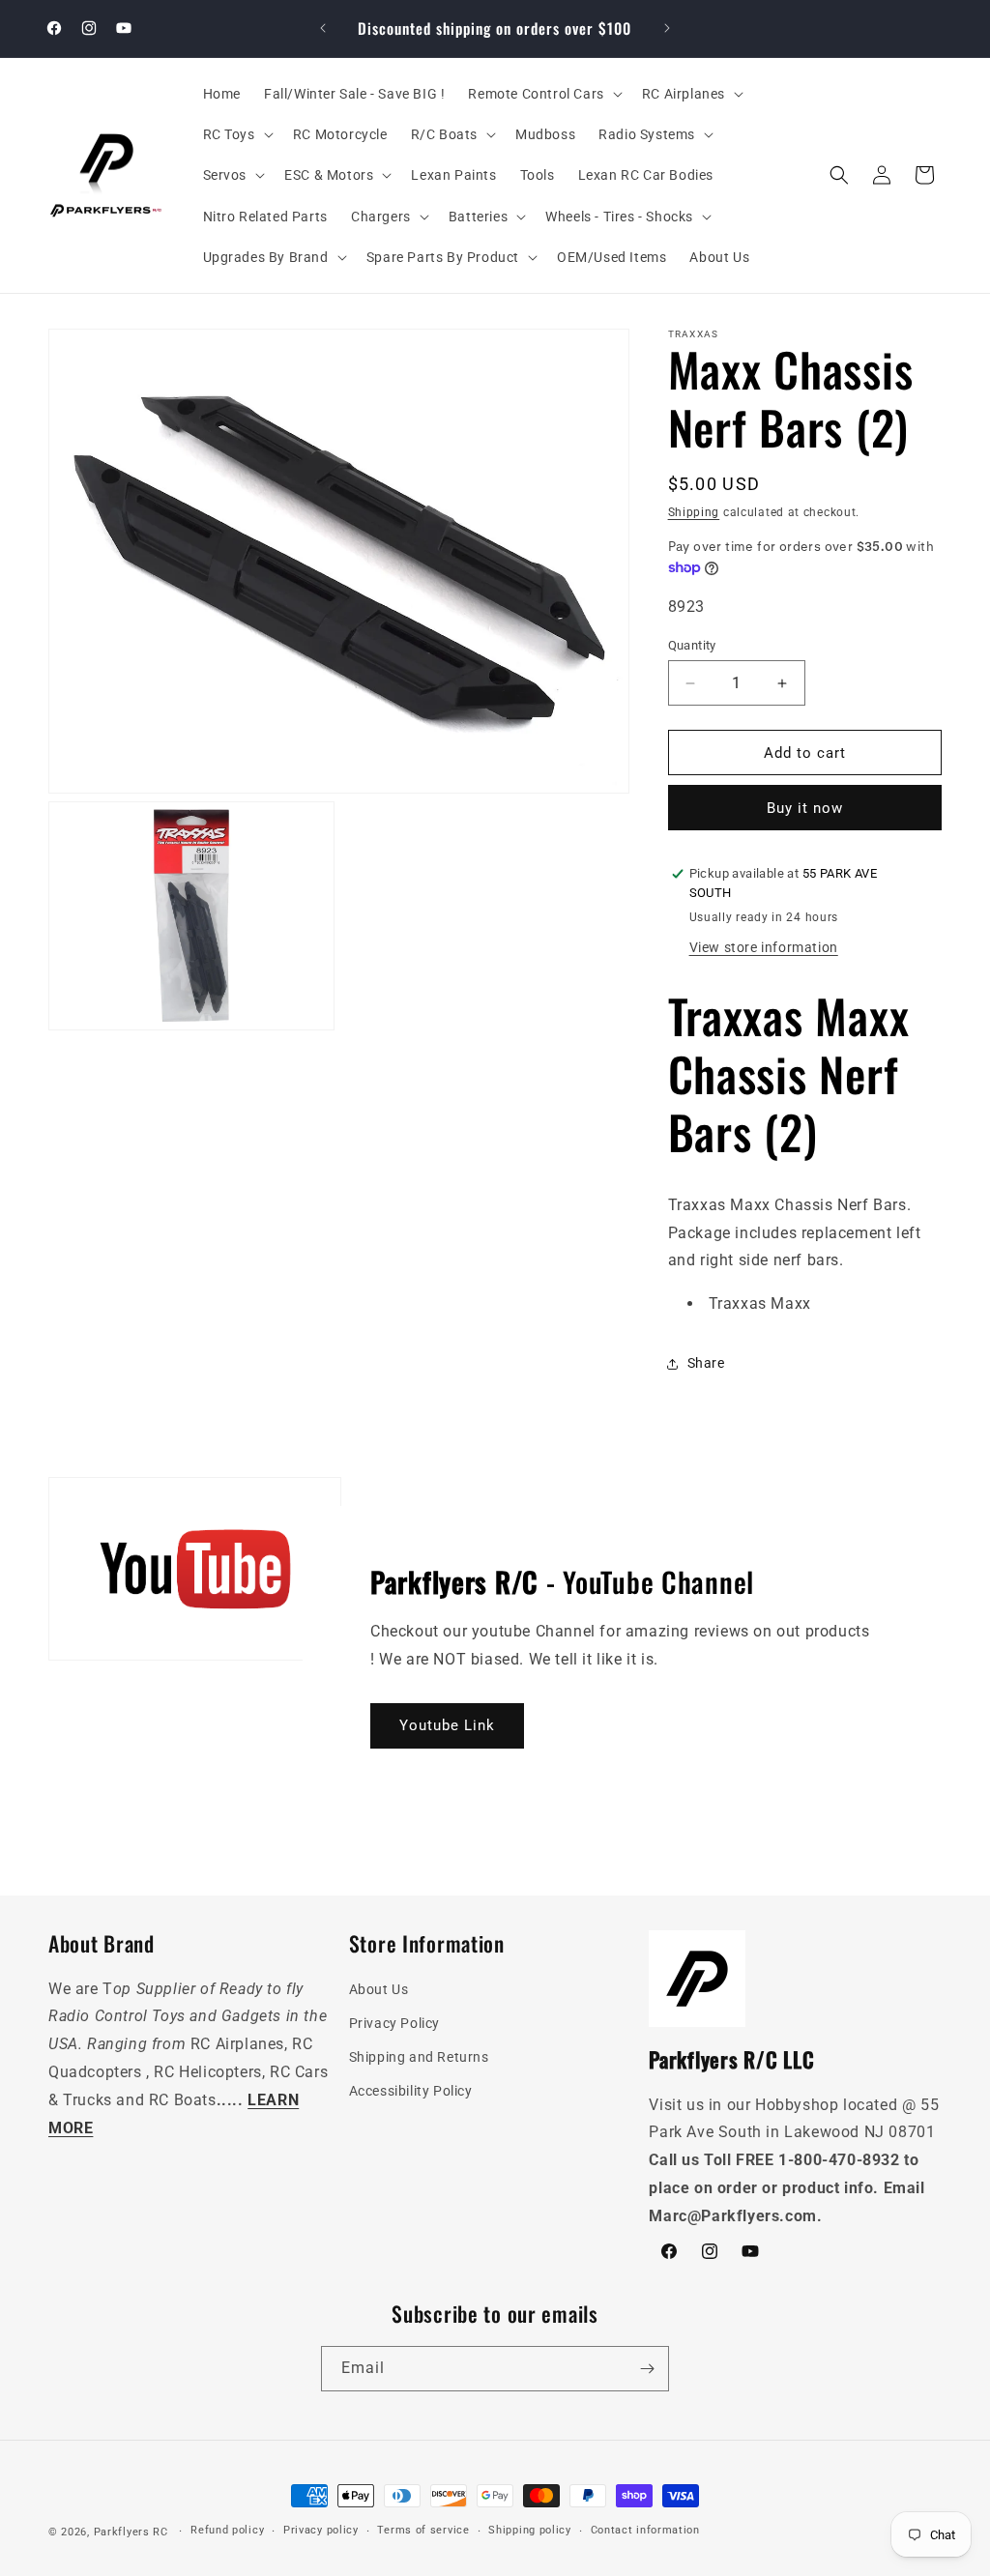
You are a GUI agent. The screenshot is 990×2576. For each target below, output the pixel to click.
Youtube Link (447, 1725)
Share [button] (706, 1363)
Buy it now (805, 808)
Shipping (694, 512)
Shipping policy (530, 2530)
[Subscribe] (647, 2369)
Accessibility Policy (411, 2091)
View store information (764, 947)
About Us (379, 1989)
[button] (543, 94)
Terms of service (423, 2530)
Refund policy (227, 2530)
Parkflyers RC (133, 2532)
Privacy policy (321, 2530)
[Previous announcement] (323, 28)
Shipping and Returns (419, 2057)
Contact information (645, 2530)
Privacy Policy (394, 2023)
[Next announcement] (667, 28)
